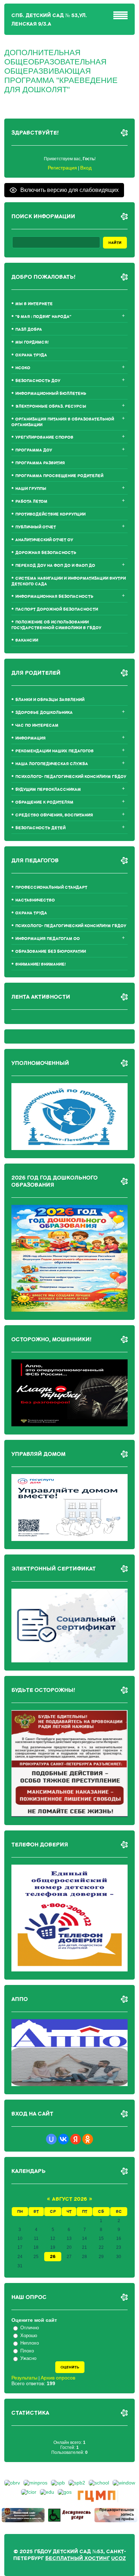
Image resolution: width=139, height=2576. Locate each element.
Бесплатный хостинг (78, 2558)
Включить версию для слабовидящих (69, 190)
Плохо (27, 2351)
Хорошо (29, 2335)
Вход (86, 168)
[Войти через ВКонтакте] (63, 2139)
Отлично (30, 2328)
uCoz (119, 2558)
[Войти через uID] (51, 2139)
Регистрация (62, 168)
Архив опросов (58, 2378)
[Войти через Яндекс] (76, 2139)
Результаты (24, 2378)
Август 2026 (69, 2199)
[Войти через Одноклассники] (88, 2139)
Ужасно (28, 2358)
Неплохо (30, 2343)
